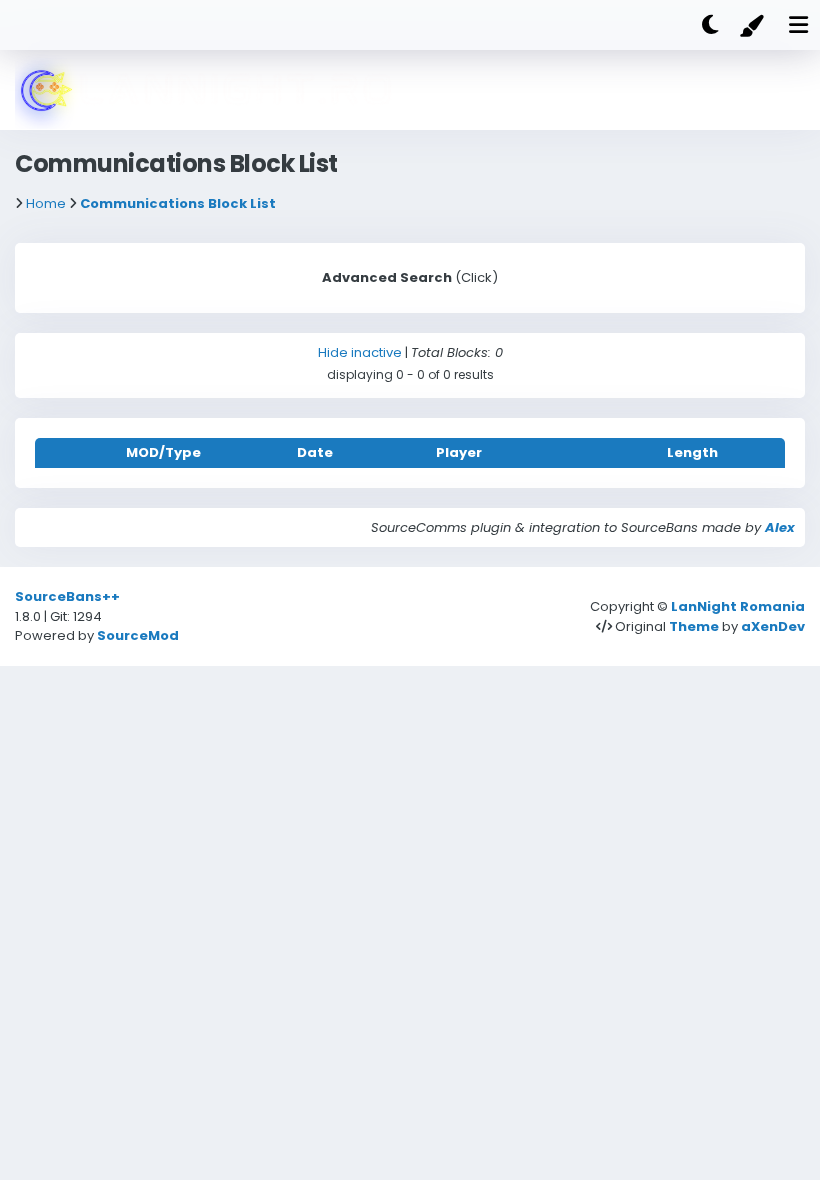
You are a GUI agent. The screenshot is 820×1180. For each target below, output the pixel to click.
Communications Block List (178, 203)
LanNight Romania (738, 606)
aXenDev (773, 626)
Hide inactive (360, 352)
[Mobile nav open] (798, 25)
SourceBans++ (67, 596)
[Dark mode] (710, 25)
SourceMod (138, 635)
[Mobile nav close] (472, 22)
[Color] (754, 25)
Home (46, 203)
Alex (780, 527)
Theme (694, 626)
